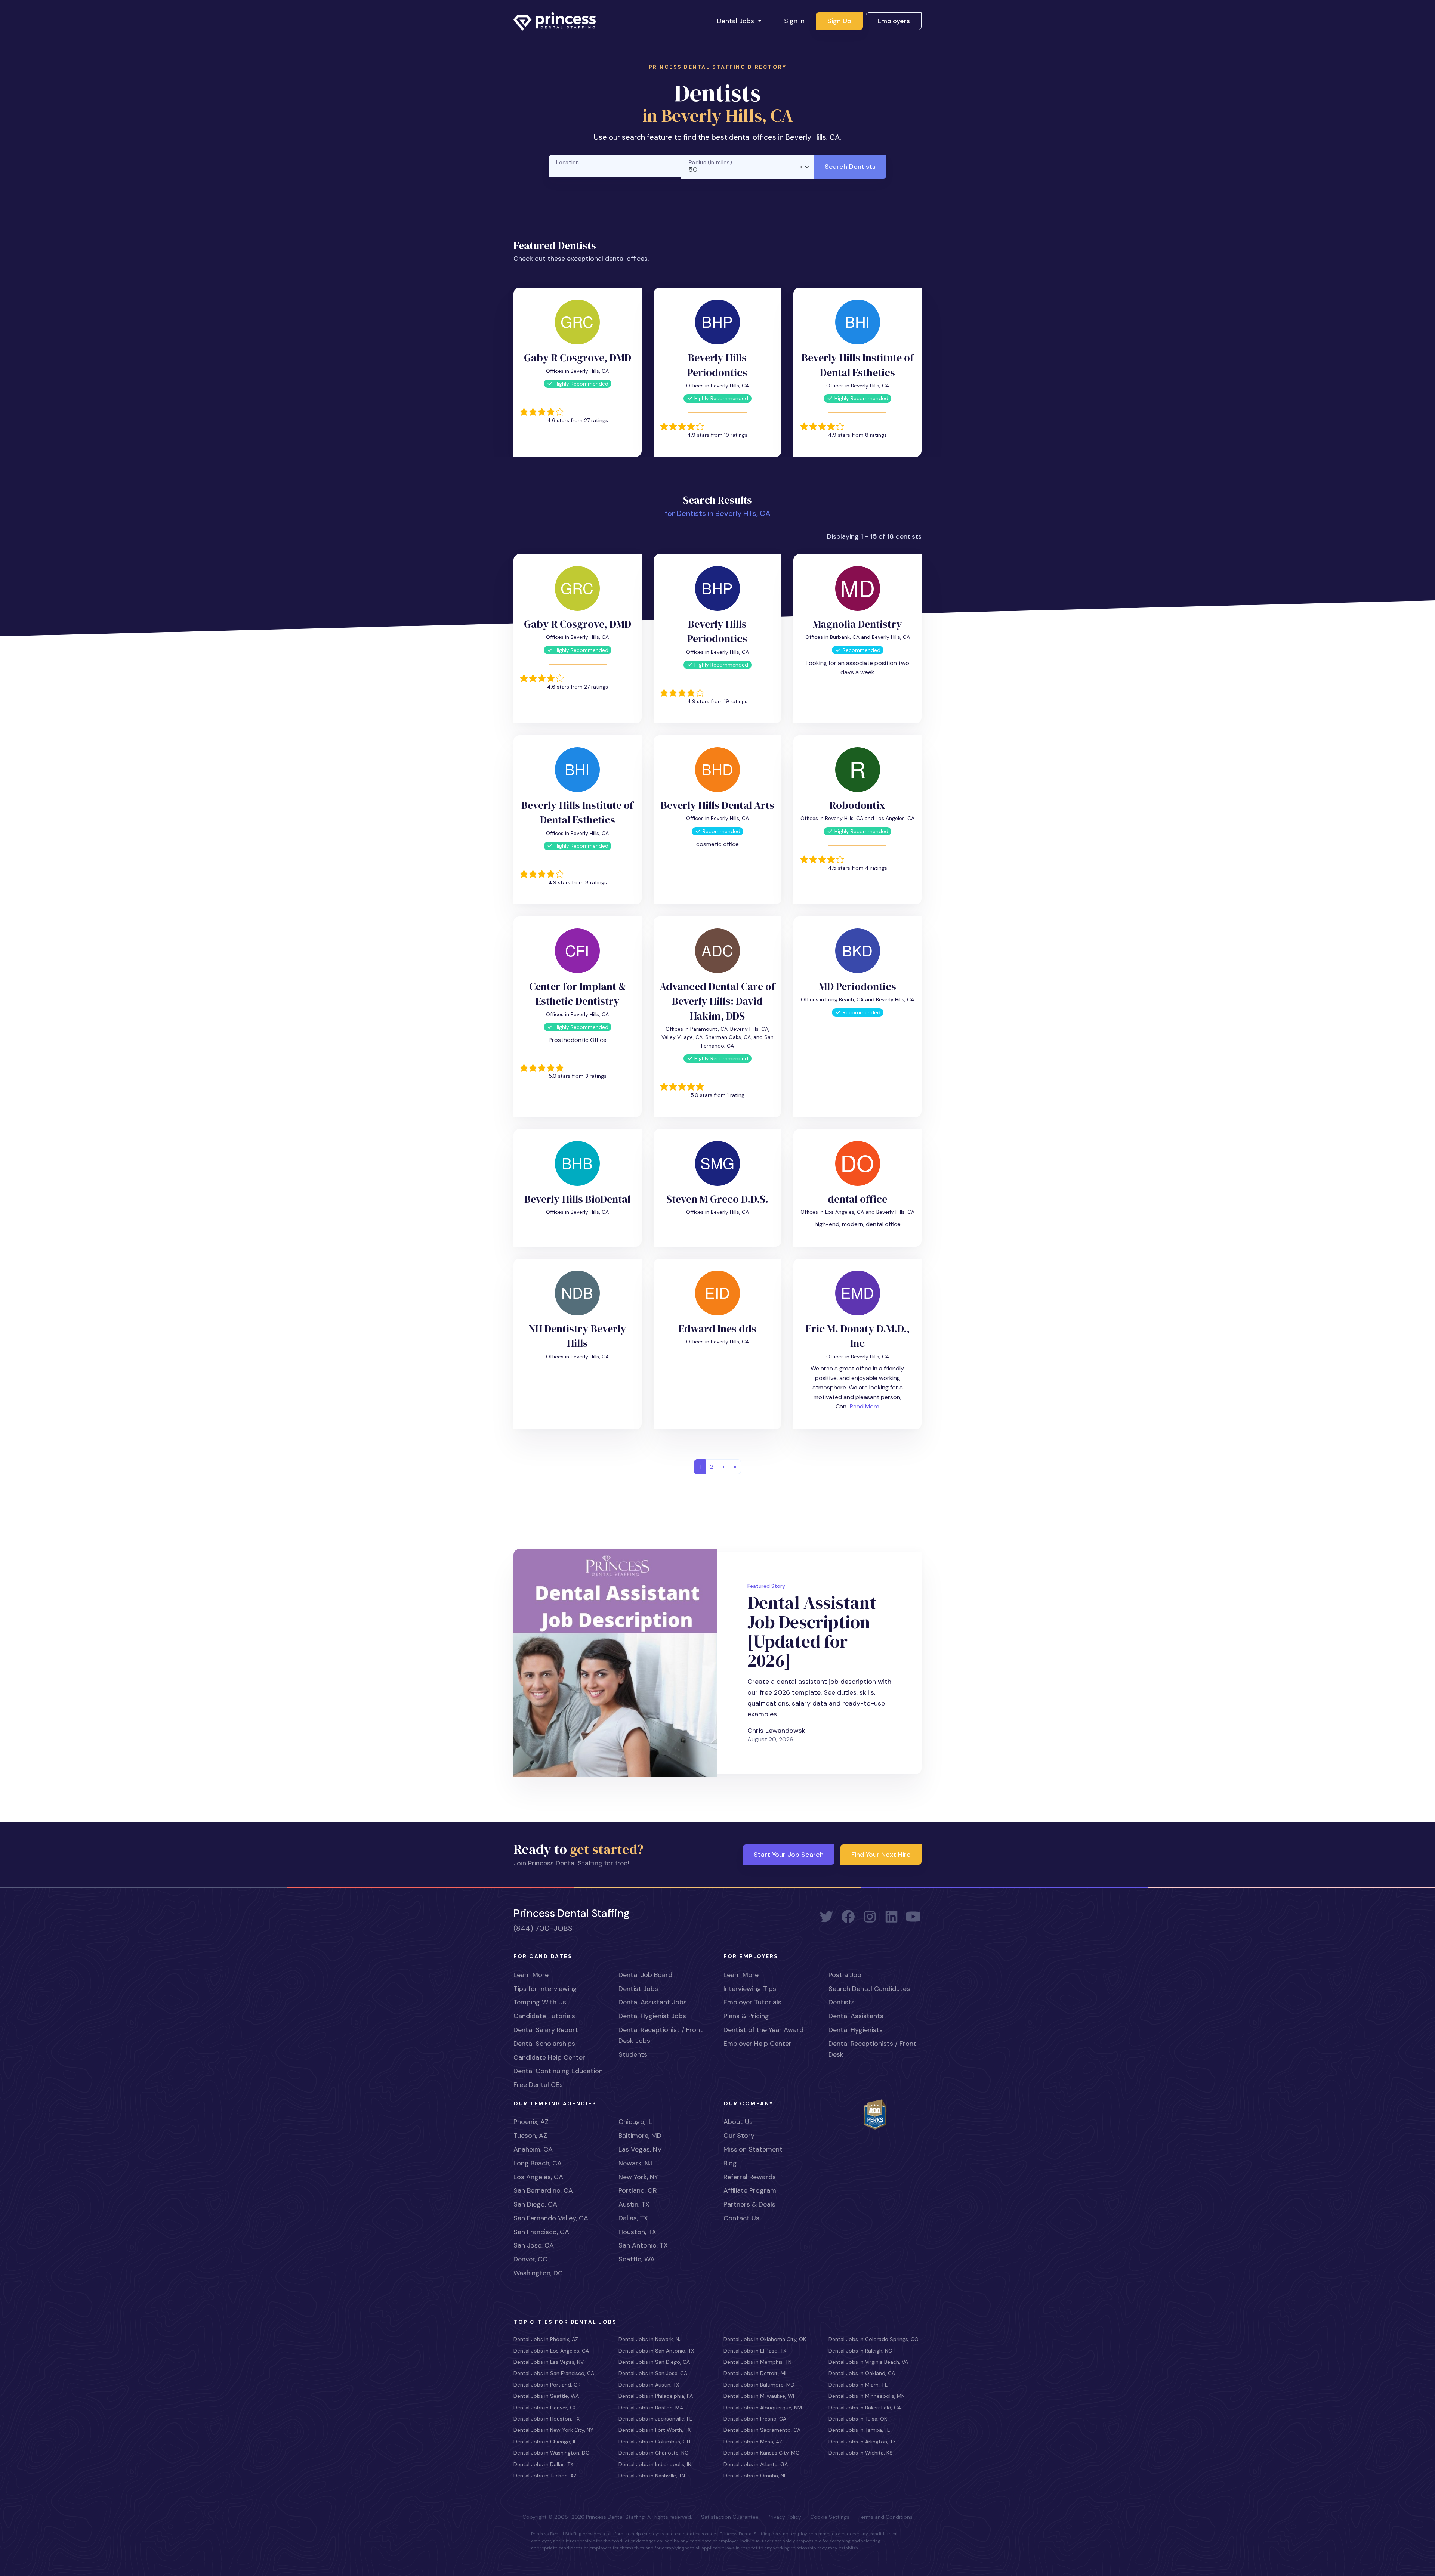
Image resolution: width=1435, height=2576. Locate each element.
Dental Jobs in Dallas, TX (543, 2464)
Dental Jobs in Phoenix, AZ (546, 2339)
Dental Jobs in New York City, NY (553, 2430)
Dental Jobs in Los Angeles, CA (551, 2351)
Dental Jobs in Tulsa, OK (858, 2419)
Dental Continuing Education (558, 2071)
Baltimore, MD (640, 2136)
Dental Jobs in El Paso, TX (755, 2351)
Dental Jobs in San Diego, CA (654, 2362)
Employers (894, 21)
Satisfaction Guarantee (730, 2517)
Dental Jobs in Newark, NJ (650, 2339)
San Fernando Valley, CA (551, 2218)
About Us (738, 2122)
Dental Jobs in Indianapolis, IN (655, 2464)
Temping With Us (540, 2002)
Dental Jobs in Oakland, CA (862, 2373)
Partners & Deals (749, 2204)
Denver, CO (531, 2259)
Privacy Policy (784, 2517)
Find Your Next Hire (881, 1855)
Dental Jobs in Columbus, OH (654, 2442)
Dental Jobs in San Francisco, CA (554, 2373)
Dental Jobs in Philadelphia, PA (656, 2396)
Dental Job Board (645, 1975)
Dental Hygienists (856, 2030)
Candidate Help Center (549, 2057)
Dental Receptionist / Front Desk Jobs (661, 2035)
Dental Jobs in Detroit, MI (755, 2373)
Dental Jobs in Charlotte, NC (653, 2453)
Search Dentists (850, 167)
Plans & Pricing (746, 2016)
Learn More (531, 1975)
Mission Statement (753, 2149)
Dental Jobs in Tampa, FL (859, 2430)
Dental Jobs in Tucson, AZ (545, 2476)
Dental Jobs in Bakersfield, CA (865, 2408)
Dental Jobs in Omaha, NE (755, 2476)
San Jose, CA (534, 2245)
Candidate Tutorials (544, 2016)
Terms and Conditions (885, 2517)
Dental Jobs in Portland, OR (547, 2385)
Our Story (739, 2136)
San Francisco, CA (541, 2232)
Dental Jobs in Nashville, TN (652, 2476)
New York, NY (638, 2177)
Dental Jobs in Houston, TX (547, 2419)
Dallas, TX (633, 2218)
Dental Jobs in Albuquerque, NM (763, 2408)
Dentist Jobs (638, 1989)
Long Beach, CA (538, 2163)
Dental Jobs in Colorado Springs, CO (874, 2339)
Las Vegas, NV (640, 2149)
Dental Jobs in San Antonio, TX (656, 2351)
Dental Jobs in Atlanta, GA (756, 2464)
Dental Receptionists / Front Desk (872, 2049)
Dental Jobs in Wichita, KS (861, 2453)
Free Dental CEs (538, 2085)
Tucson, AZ (530, 2136)
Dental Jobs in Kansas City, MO (762, 2453)
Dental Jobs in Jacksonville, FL (655, 2419)
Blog (730, 2163)
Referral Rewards (750, 2177)
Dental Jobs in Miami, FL (858, 2385)
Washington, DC (538, 2273)
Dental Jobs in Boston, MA (651, 2408)
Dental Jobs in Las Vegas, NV (549, 2362)
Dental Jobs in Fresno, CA (755, 2419)
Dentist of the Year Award (763, 2030)
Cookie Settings (830, 2517)
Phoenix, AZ (531, 2122)
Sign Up (839, 21)
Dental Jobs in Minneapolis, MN (867, 2396)
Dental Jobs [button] (737, 21)
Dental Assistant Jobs (653, 2002)
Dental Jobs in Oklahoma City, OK (765, 2339)
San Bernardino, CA (543, 2190)
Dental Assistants (856, 2016)
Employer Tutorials (752, 2002)
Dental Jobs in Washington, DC (551, 2453)
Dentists (842, 2002)
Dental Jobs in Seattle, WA (546, 2396)
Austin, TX (634, 2204)
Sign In (794, 21)
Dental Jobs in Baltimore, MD (759, 2385)
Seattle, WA (637, 2259)
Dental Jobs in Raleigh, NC (860, 2351)
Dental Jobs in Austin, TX (649, 2385)
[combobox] (748, 167)
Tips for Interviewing (545, 1989)
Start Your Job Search (789, 1855)
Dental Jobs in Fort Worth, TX (655, 2430)
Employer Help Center (757, 2044)
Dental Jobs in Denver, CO (546, 2408)
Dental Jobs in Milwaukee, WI (759, 2396)
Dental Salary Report (546, 2030)
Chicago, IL (635, 2122)
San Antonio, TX (643, 2245)
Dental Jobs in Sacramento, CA (762, 2430)
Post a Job (845, 1975)
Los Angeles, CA (538, 2177)
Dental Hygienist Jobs (652, 2016)
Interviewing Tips (750, 1989)
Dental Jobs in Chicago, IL (545, 2442)
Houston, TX (637, 2232)
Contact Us (741, 2218)
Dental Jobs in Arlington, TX (862, 2442)
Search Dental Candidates (869, 1989)
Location (568, 163)
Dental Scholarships (544, 2044)
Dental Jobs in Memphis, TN (757, 2362)
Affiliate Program (750, 2190)
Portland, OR (638, 2190)
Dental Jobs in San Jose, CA (653, 2373)
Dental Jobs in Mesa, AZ (753, 2442)
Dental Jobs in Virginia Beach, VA (868, 2362)
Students (633, 2054)
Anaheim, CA (533, 2149)
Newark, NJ (635, 2163)
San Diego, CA (535, 2204)
